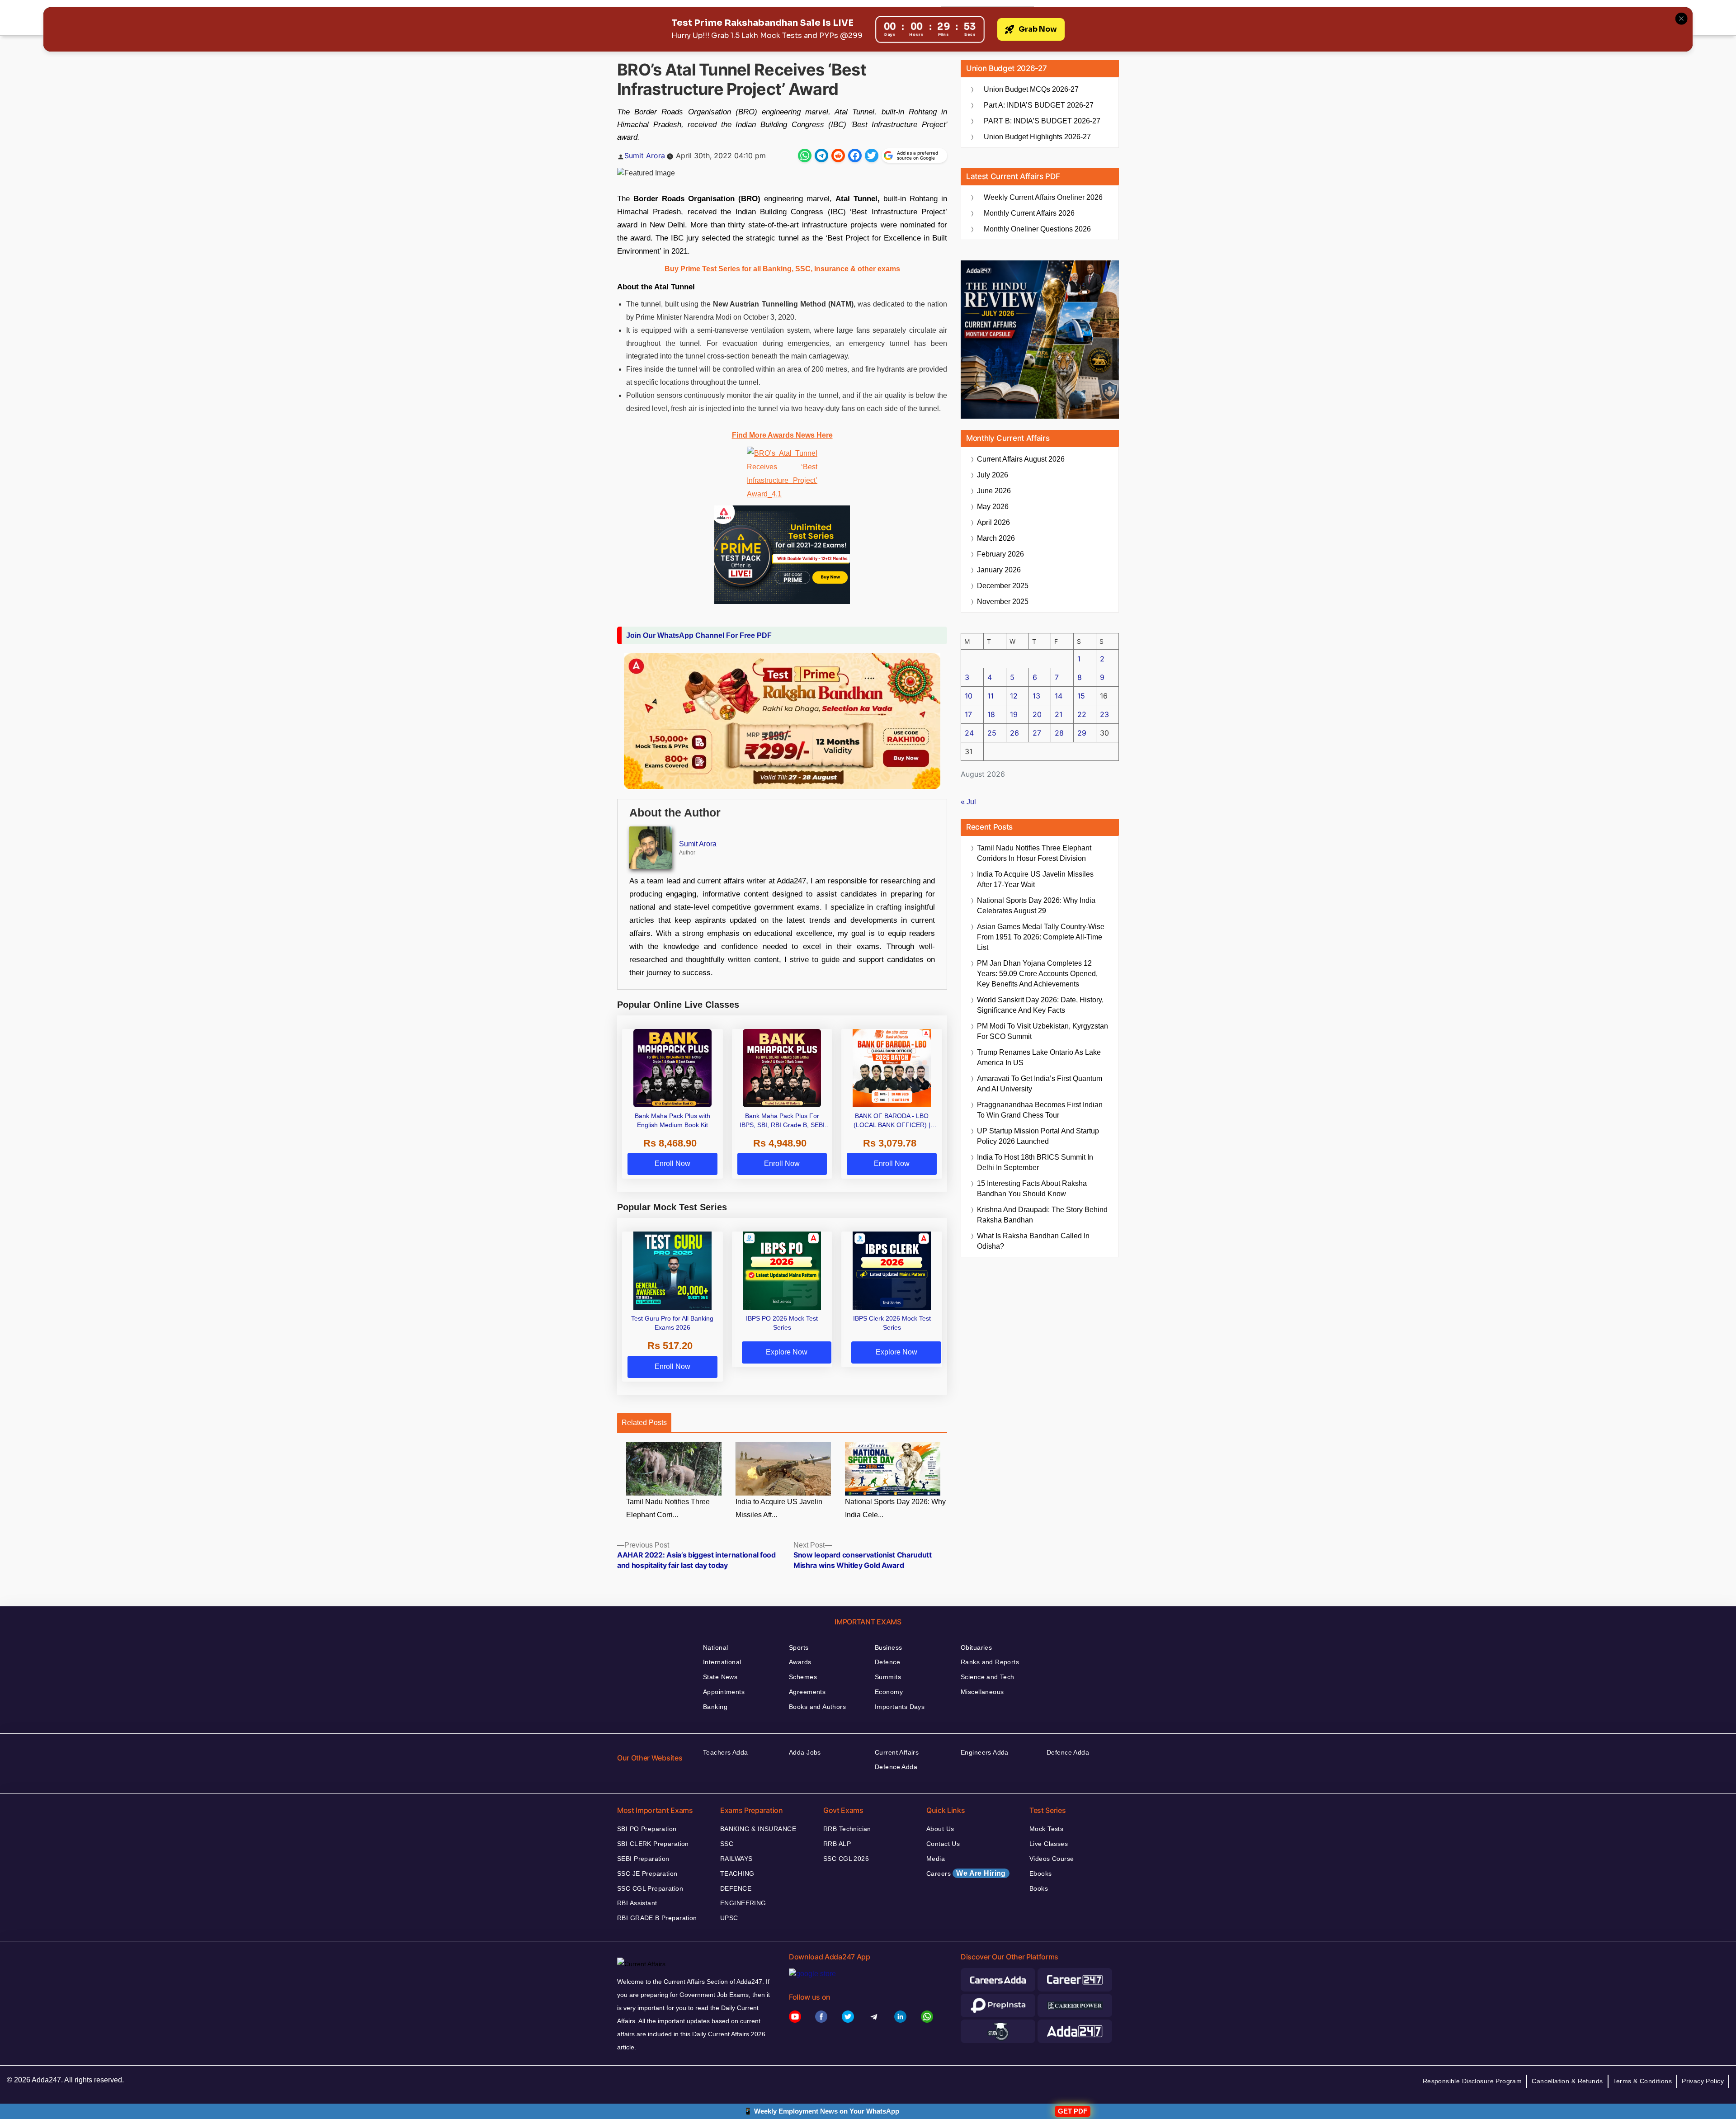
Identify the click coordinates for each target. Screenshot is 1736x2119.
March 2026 (996, 538)
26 (1014, 733)
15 (1081, 696)
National (715, 1647)
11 (991, 696)
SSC (727, 1844)
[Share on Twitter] (872, 156)
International (722, 1662)
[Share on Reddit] (838, 156)
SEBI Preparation (643, 1859)
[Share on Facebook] (855, 156)
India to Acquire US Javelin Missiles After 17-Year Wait (1035, 879)
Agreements (807, 1692)
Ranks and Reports (990, 1662)
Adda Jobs (805, 1752)
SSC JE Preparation (647, 1874)
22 (1082, 714)
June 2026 (994, 491)
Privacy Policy (1703, 2081)
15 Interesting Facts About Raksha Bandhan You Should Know (1032, 1189)
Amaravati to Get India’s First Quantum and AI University (1040, 1084)
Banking (715, 1707)
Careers (966, 1873)
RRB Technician (847, 1829)
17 (968, 714)
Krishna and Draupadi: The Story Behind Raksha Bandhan (1042, 1215)
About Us (940, 1829)
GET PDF (1073, 2111)
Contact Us (943, 1844)
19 (1014, 714)
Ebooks (1041, 1874)
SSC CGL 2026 (846, 1859)
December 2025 (1003, 586)
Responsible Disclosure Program (1472, 2081)
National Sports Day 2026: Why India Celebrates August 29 (1036, 906)
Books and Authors (817, 1707)
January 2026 (999, 570)
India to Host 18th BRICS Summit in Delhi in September (1035, 1162)
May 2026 (993, 507)
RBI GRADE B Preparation (657, 1918)
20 (1037, 714)
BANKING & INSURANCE (758, 1829)
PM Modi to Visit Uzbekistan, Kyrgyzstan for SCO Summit (1043, 1031)
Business (888, 1647)
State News (720, 1677)
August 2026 (1021, 459)
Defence (887, 1662)
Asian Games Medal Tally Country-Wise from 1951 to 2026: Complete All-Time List (1041, 937)
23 (1104, 714)
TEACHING (737, 1874)
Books (1039, 1888)
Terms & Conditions (1643, 2081)
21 (1059, 714)
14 (1059, 696)
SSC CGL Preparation (650, 1888)
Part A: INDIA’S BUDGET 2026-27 (1039, 105)
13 (1036, 696)
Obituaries (976, 1647)
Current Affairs (897, 1752)
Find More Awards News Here (782, 435)
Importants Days (900, 1707)
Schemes (803, 1677)
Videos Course (1052, 1859)
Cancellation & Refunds (1567, 2081)
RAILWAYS (736, 1859)
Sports (799, 1647)
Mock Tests (1046, 1829)
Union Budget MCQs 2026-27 (1031, 89)
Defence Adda (896, 1767)
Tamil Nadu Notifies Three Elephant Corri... (668, 1508)
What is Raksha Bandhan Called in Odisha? (1033, 1241)
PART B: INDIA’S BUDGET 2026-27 (1042, 121)
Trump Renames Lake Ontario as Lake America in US (1039, 1057)
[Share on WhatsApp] (805, 156)
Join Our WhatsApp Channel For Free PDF (699, 635)
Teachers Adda (725, 1752)
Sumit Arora (645, 156)
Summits (888, 1677)
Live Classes (1049, 1844)
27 (1037, 733)
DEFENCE (736, 1888)
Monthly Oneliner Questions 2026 (1037, 229)
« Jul (968, 802)
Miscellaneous (982, 1692)
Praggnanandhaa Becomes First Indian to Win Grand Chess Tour (1040, 1110)
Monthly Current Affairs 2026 (1029, 213)
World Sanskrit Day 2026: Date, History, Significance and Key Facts (1040, 1005)
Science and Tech (988, 1677)
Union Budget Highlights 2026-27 (1037, 137)
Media (936, 1859)
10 (969, 696)
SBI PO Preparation (647, 1829)
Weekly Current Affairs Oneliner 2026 (1043, 197)
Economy (889, 1692)
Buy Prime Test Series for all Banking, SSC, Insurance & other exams (782, 269)
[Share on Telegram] (821, 156)
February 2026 (1000, 554)
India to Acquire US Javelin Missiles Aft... (779, 1508)
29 (1082, 733)
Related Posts (644, 1423)
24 (969, 733)
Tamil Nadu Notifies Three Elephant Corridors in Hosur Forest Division (1034, 853)
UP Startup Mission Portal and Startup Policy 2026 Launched (1038, 1136)
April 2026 (993, 522)
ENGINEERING (743, 1903)
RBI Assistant (637, 1903)
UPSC (729, 1918)
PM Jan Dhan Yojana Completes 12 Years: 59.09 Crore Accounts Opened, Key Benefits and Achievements (1037, 974)
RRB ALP (837, 1844)
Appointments (724, 1692)
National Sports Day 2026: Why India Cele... (895, 1508)
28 (1059, 733)
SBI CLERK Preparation (653, 1844)
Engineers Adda (985, 1752)
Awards (800, 1662)
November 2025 (1003, 602)
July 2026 (993, 475)
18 (991, 714)
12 (1014, 696)
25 (992, 733)
